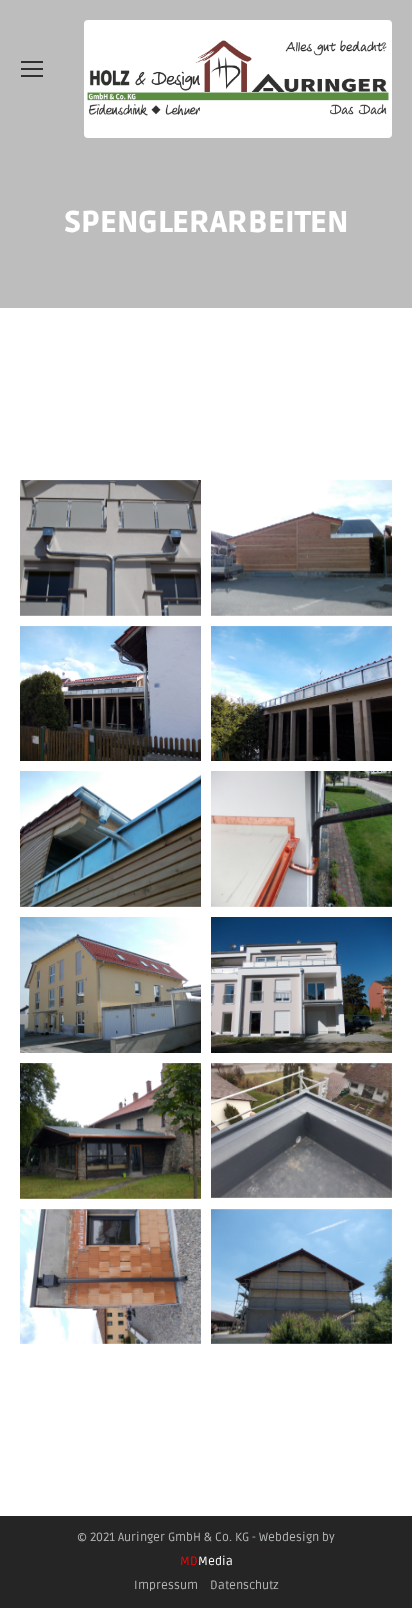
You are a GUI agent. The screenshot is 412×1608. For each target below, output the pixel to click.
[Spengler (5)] (110, 548)
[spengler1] (301, 1131)
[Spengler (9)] (301, 548)
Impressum (166, 1585)
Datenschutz (244, 1585)
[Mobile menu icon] (32, 69)
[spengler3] (301, 1277)
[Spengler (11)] (301, 694)
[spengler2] (110, 1277)
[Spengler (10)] (110, 694)
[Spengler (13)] (301, 839)
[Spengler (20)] (110, 1131)
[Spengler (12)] (110, 839)
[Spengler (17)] (301, 985)
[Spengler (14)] (110, 985)
